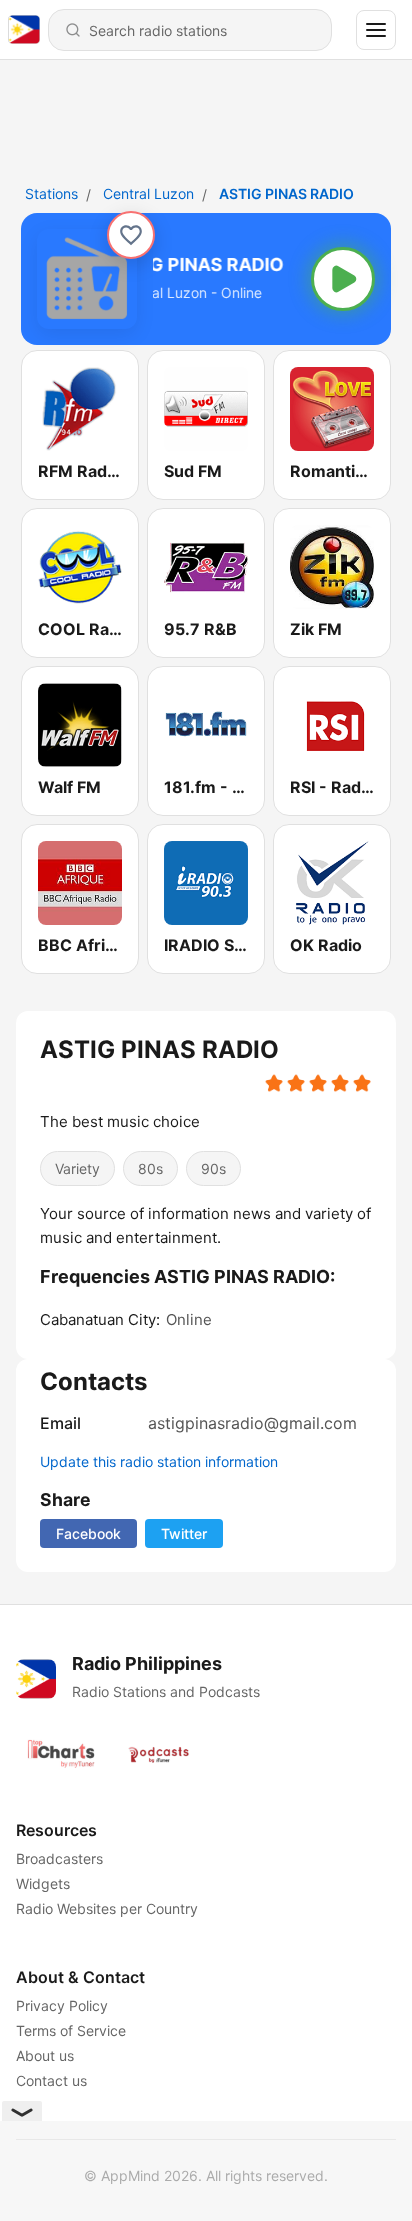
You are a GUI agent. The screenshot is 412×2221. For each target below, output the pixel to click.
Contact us (51, 2080)
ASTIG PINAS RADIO (286, 193)
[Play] (343, 279)
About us (45, 2055)
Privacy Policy (62, 2005)
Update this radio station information (159, 1461)
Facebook (88, 1533)
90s (213, 1168)
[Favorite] (131, 235)
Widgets (43, 1883)
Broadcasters (59, 1858)
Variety (77, 1168)
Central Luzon (148, 193)
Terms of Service (71, 2030)
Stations (51, 193)
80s (150, 1168)
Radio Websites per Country (107, 1908)
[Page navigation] (376, 30)
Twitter (184, 1533)
